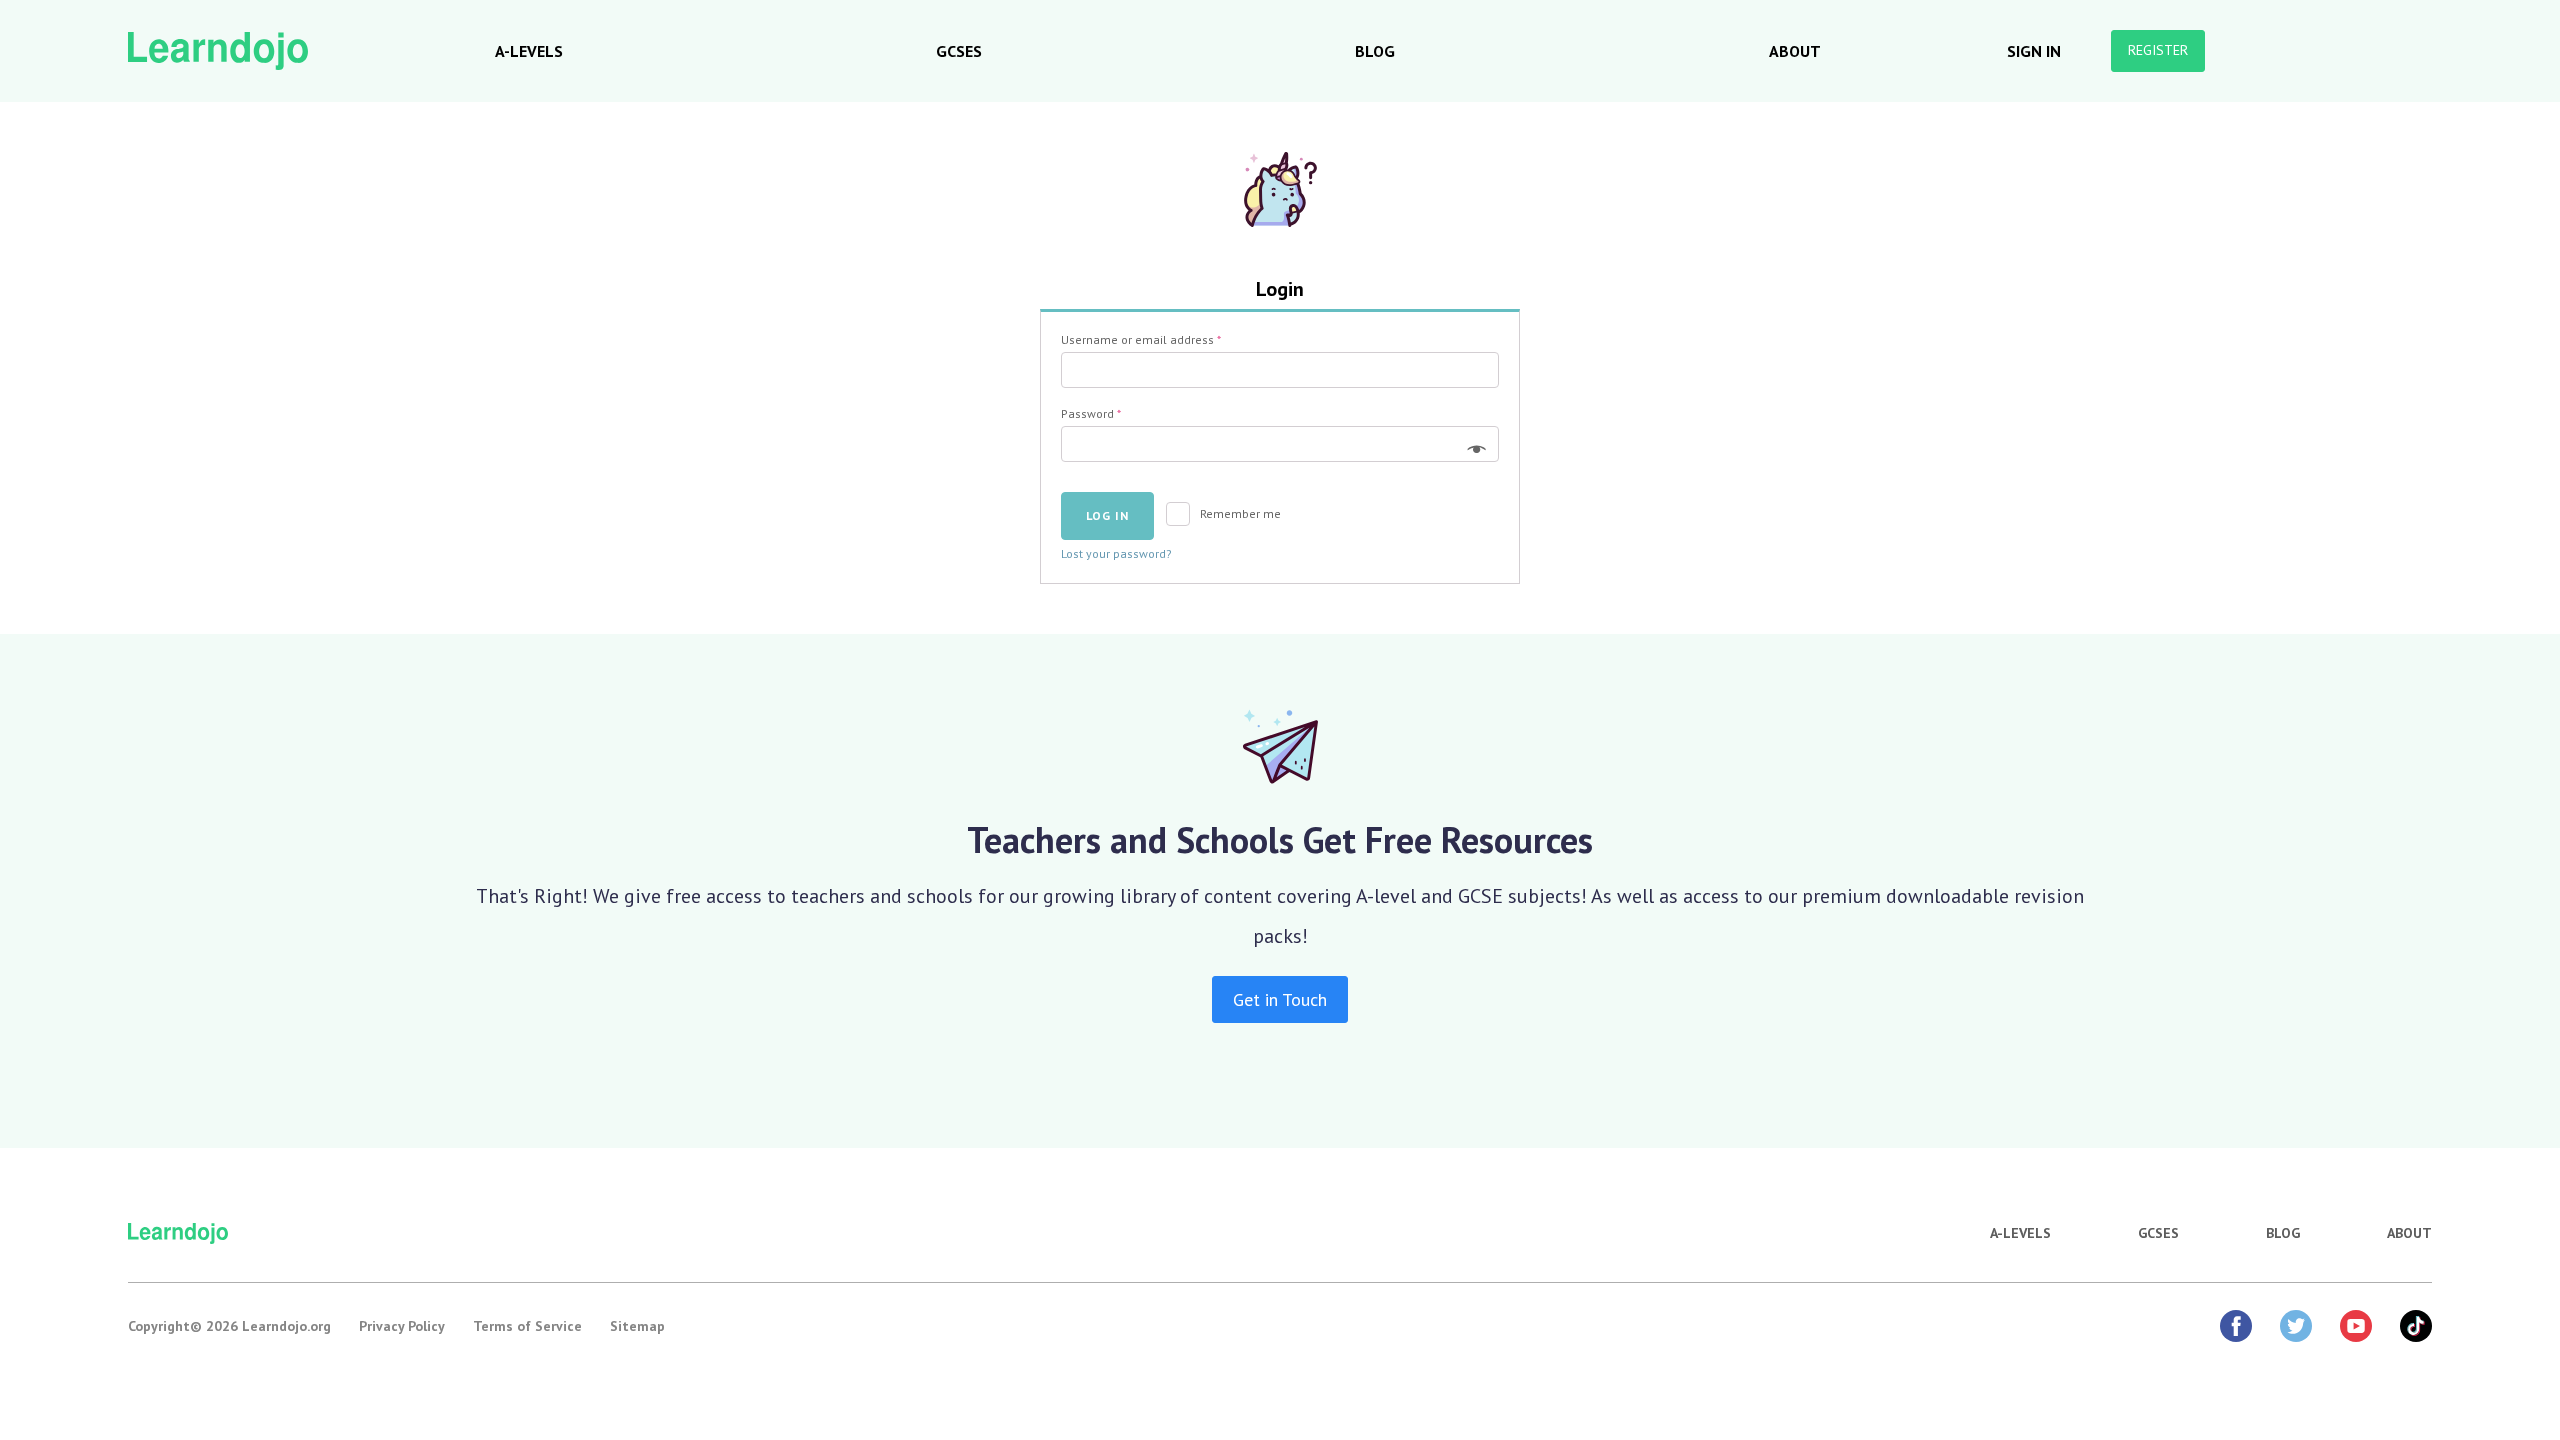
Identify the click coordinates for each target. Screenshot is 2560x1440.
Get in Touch (1280, 999)
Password (1091, 413)
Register (2158, 50)
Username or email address (1141, 339)
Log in (1107, 515)
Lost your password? (1116, 553)
